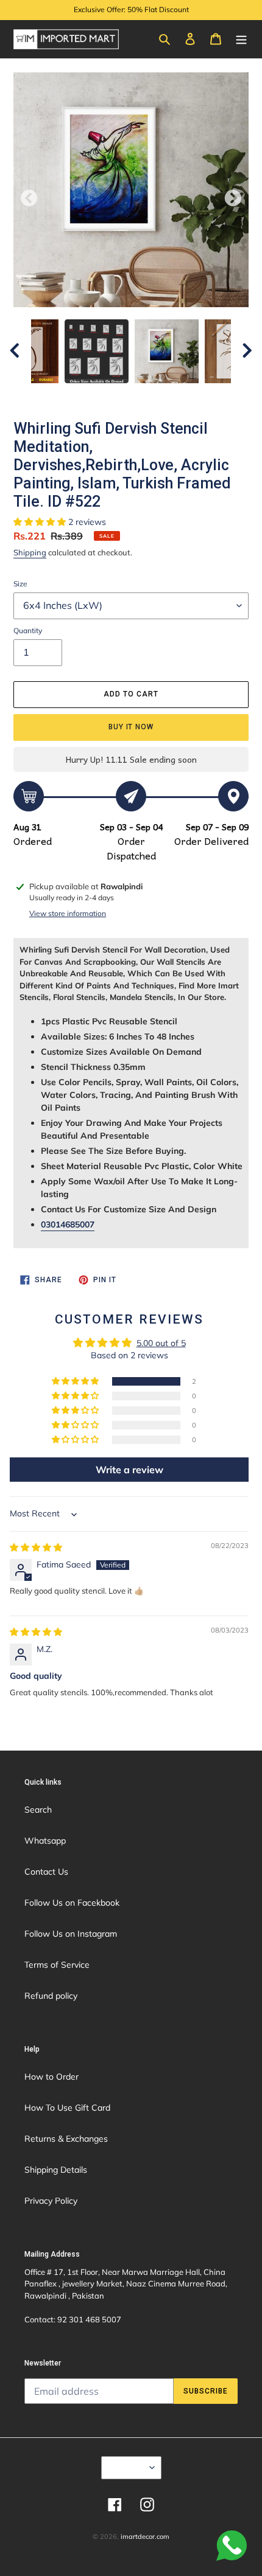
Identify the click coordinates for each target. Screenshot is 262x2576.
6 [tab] (140, 395)
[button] (41, 522)
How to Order (51, 2077)
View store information (68, 913)
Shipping (30, 552)
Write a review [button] (129, 1470)
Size (20, 584)
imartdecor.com (145, 2536)
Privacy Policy (51, 2201)
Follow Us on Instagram (71, 1934)
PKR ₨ (127, 2467)
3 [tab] (85, 395)
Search (38, 1810)
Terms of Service (57, 1965)
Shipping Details (56, 2170)
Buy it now (131, 727)
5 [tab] (122, 395)
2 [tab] (67, 395)
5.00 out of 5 (161, 1343)
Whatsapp (45, 1841)
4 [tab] (104, 395)
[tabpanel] (167, 351)
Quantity (28, 630)
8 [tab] (177, 395)
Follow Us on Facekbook (72, 1903)
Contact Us (46, 1872)
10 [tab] (213, 395)
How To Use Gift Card (67, 2108)
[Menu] (241, 38)
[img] (36, 1547)
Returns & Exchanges (66, 2139)
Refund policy (51, 1996)
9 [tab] (195, 395)
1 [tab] (49, 395)
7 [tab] (158, 395)
